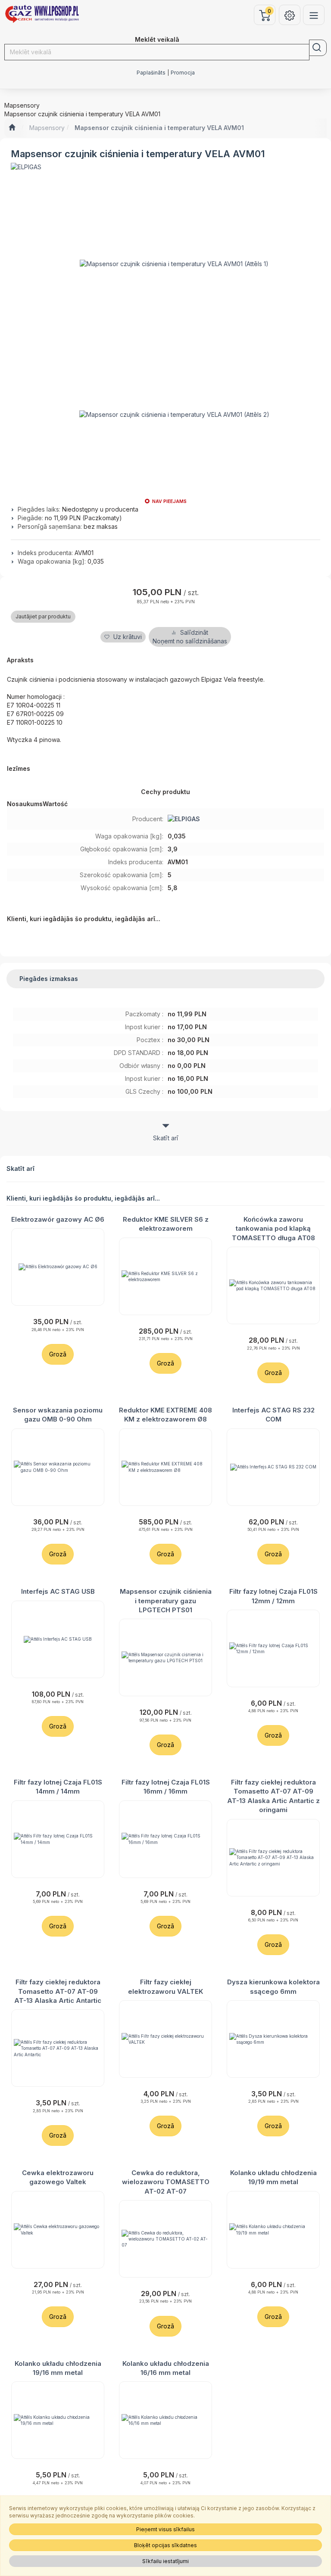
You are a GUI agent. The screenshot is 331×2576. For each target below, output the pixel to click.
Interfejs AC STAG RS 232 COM (273, 1415)
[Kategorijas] (314, 15)
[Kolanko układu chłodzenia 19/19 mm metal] (273, 2230)
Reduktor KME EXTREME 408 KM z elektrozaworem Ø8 (165, 1415)
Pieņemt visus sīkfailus (165, 2529)
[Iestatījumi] (290, 15)
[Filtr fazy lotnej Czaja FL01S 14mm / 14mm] (58, 1839)
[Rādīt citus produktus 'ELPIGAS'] (26, 167)
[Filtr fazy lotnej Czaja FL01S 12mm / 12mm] (273, 1648)
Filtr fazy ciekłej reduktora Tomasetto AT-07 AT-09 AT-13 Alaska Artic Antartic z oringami (273, 1796)
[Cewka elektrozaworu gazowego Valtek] (58, 2230)
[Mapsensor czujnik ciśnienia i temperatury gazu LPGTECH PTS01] (165, 1657)
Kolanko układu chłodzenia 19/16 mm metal (58, 2368)
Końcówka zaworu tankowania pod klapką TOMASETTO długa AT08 (273, 1229)
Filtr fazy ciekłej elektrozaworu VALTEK (165, 1986)
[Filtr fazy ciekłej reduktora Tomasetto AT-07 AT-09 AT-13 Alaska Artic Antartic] (58, 2048)
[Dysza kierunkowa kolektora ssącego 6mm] (273, 2039)
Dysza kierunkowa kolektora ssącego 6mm (273, 1986)
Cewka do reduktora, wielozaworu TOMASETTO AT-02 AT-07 (166, 2182)
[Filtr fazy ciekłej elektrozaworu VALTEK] (165, 2039)
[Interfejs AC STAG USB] (58, 1639)
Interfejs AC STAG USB (58, 1591)
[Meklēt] (318, 48)
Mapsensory (47, 128)
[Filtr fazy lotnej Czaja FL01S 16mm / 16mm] (165, 1839)
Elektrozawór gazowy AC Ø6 (58, 1219)
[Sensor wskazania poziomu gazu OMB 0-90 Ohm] (58, 1467)
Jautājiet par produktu (43, 616)
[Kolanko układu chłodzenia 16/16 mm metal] (165, 2420)
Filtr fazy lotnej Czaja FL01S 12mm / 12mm (273, 1596)
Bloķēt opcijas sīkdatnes (165, 2545)
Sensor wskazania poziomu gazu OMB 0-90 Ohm (58, 1415)
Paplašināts (151, 73)
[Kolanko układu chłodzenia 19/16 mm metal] (58, 2420)
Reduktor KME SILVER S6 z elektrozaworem (166, 1224)
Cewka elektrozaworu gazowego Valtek (58, 2177)
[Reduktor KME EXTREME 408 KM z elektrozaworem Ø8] (165, 1467)
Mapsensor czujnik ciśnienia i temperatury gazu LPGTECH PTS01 (166, 1601)
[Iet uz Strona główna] (12, 128)
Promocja (183, 73)
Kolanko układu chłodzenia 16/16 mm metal (166, 2368)
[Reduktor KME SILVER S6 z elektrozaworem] (165, 1276)
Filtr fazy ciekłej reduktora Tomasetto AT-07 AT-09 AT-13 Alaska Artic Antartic (58, 1991)
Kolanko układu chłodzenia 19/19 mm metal (273, 2177)
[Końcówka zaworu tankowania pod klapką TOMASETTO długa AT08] (273, 1285)
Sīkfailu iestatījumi (165, 2561)
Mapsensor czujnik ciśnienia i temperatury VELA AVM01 (159, 128)
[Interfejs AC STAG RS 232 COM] (273, 1467)
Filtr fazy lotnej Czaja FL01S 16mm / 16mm (166, 1787)
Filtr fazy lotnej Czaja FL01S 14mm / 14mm (58, 1787)
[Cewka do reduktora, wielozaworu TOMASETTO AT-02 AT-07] (165, 2239)
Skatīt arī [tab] (166, 1138)
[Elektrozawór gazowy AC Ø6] (58, 1267)
